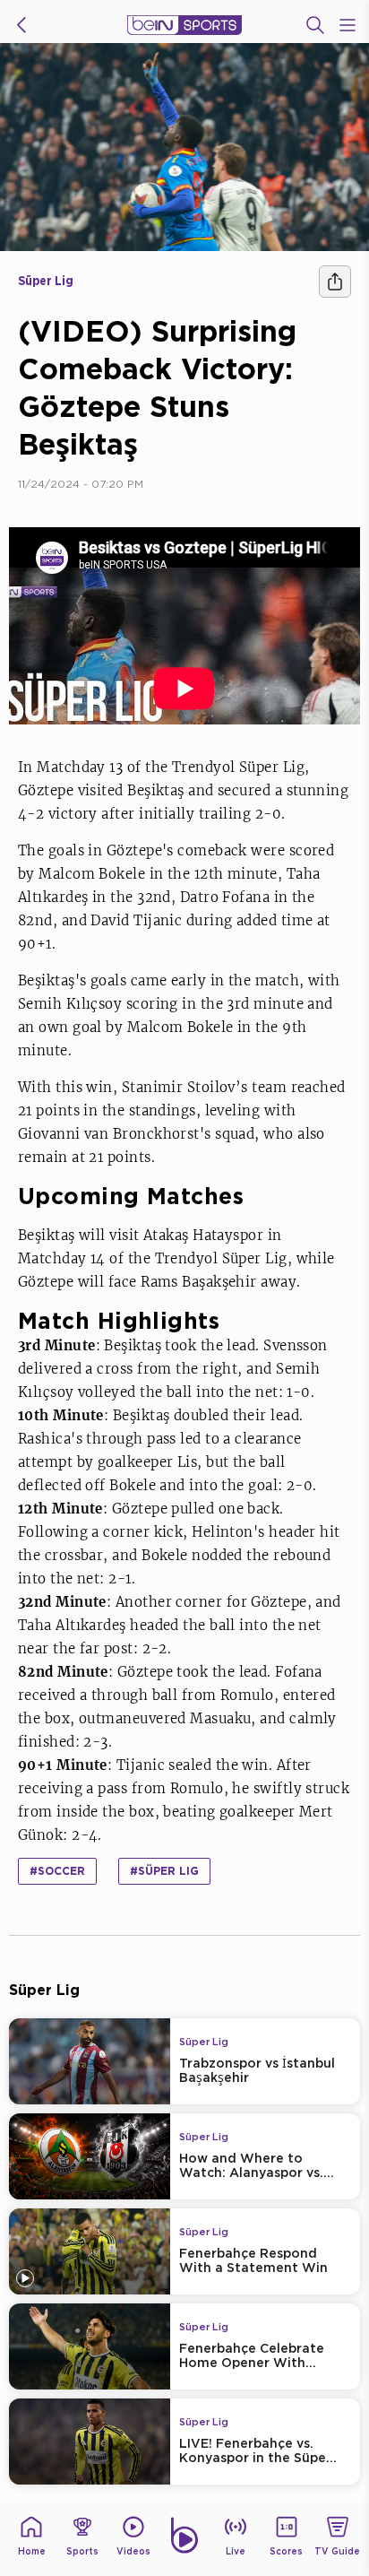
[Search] (315, 25)
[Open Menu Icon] (348, 25)
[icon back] (21, 25)
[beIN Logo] (184, 25)
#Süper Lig (164, 1871)
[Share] (335, 282)
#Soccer (57, 1871)
